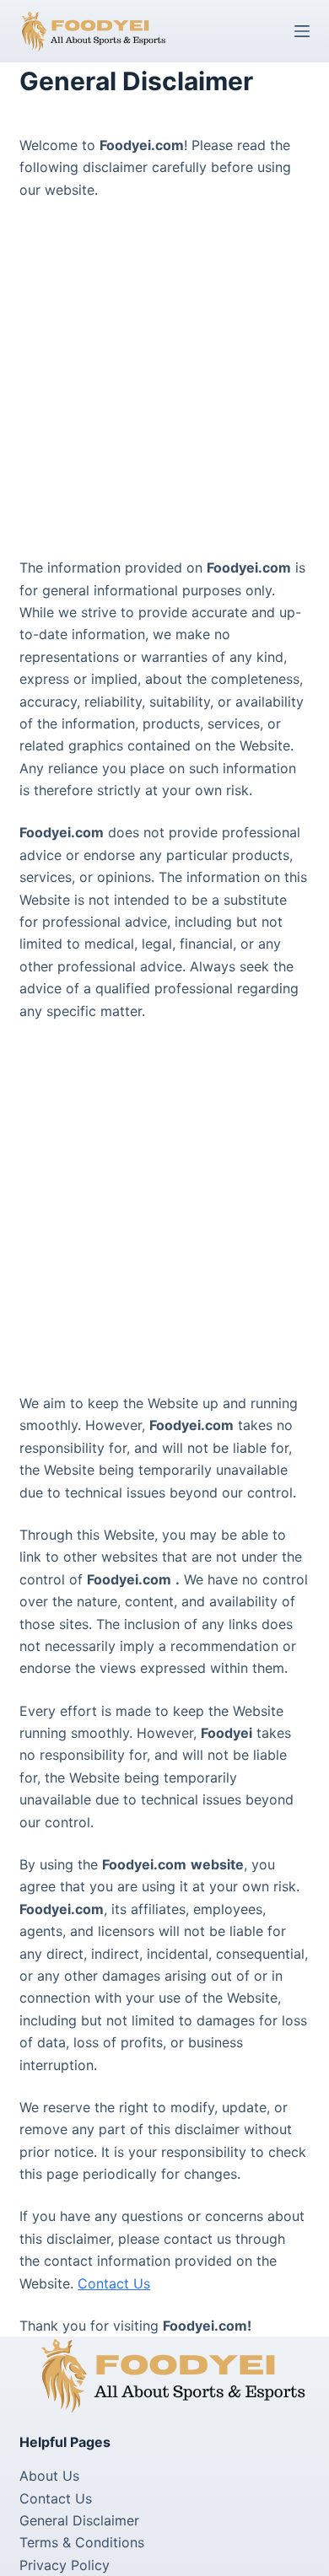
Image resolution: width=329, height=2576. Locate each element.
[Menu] (302, 31)
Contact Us (114, 2283)
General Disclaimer (79, 2520)
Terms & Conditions (82, 2542)
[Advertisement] (164, 385)
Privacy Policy (65, 2565)
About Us (49, 2476)
